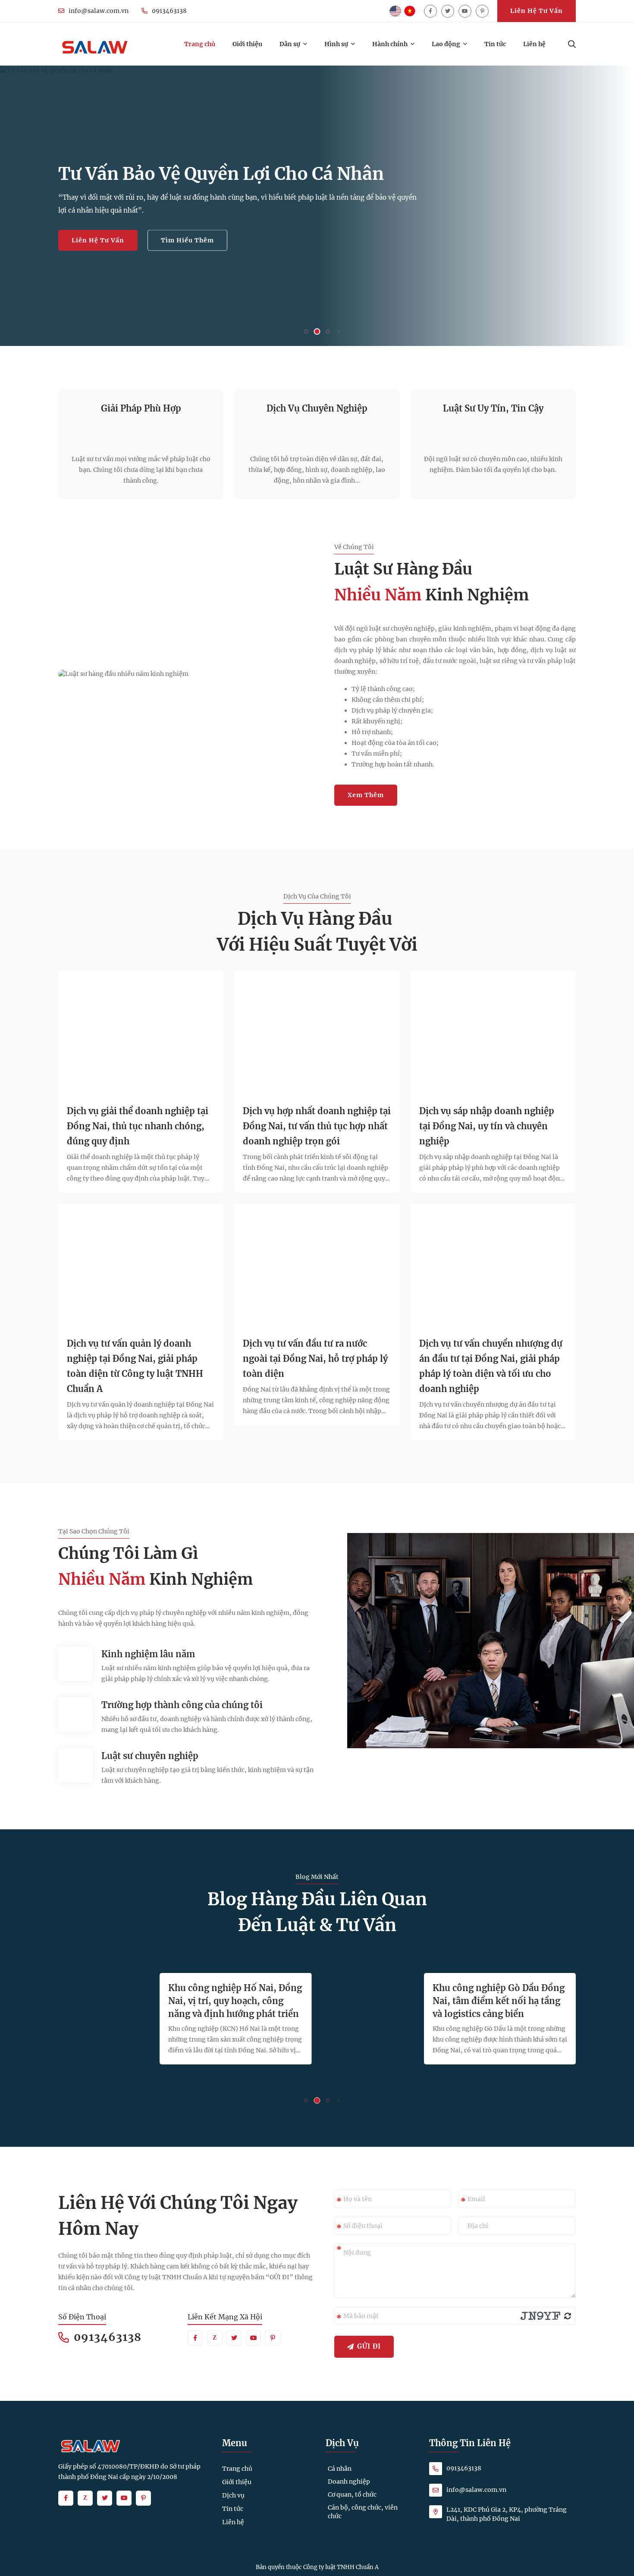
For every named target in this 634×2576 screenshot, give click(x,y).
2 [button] (317, 331)
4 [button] (339, 331)
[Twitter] (448, 11)
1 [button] (306, 332)
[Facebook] (430, 11)
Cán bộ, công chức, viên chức (363, 2512)
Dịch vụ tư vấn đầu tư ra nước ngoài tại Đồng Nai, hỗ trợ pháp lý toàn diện (315, 1359)
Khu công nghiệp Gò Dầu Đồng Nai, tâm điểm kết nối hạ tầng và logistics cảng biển (499, 2001)
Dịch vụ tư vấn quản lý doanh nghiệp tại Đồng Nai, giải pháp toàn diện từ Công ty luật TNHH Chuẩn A (135, 1366)
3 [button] (328, 332)
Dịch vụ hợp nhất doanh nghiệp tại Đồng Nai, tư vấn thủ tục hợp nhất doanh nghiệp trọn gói (317, 1126)
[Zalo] (215, 2338)
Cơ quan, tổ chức (352, 2494)
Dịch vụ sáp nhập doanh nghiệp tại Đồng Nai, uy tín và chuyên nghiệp (487, 1126)
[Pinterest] (482, 11)
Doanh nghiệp (349, 2482)
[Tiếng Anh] (395, 11)
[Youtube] (465, 11)
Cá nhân (340, 2469)
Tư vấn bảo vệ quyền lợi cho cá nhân (221, 174)
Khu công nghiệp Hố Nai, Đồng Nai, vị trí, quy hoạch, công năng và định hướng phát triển (235, 2001)
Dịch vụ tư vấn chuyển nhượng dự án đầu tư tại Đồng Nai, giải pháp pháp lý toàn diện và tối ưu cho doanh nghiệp (491, 1366)
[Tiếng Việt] (410, 11)
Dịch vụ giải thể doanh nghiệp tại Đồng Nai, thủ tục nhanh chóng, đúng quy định (138, 1126)
